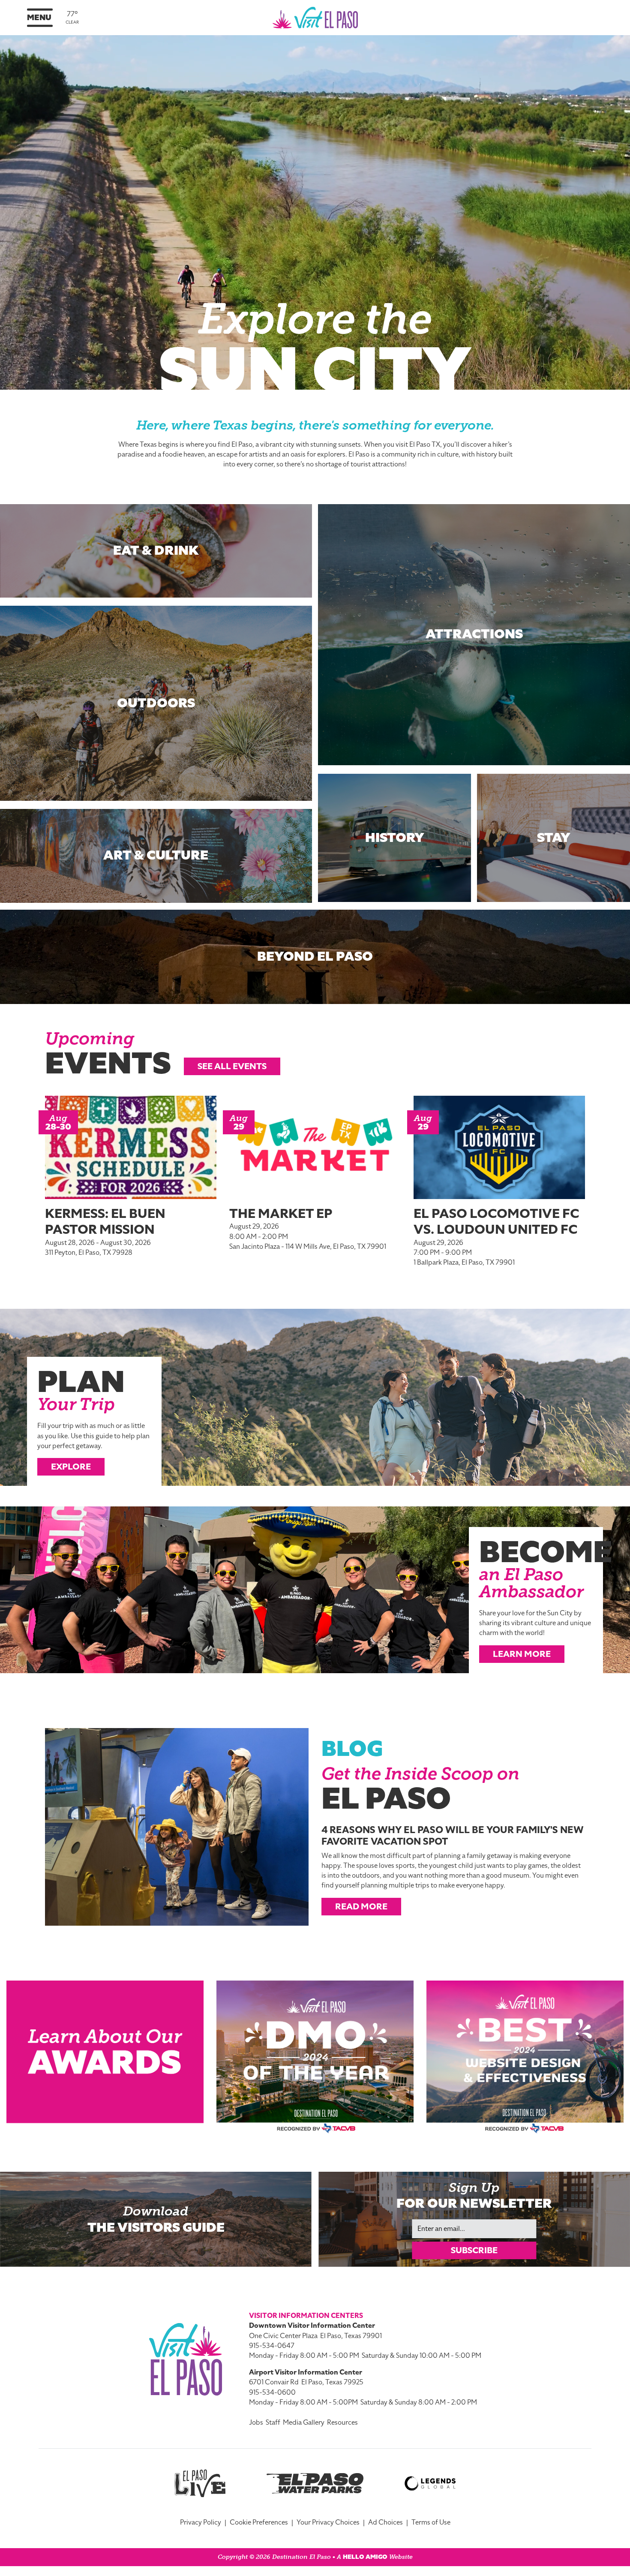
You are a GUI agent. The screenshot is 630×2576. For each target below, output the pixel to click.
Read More (361, 1906)
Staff (273, 2423)
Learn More (522, 1654)
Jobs (256, 2423)
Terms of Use (431, 2522)
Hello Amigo (365, 2557)
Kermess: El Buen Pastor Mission (105, 1222)
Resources (342, 2423)
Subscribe (474, 2250)
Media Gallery (304, 2423)
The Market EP (281, 1214)
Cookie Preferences (259, 2522)
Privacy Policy (201, 2522)
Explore (71, 1467)
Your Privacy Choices (328, 2522)
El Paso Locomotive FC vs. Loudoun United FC (496, 1222)
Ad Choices (385, 2522)
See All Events (232, 1066)
